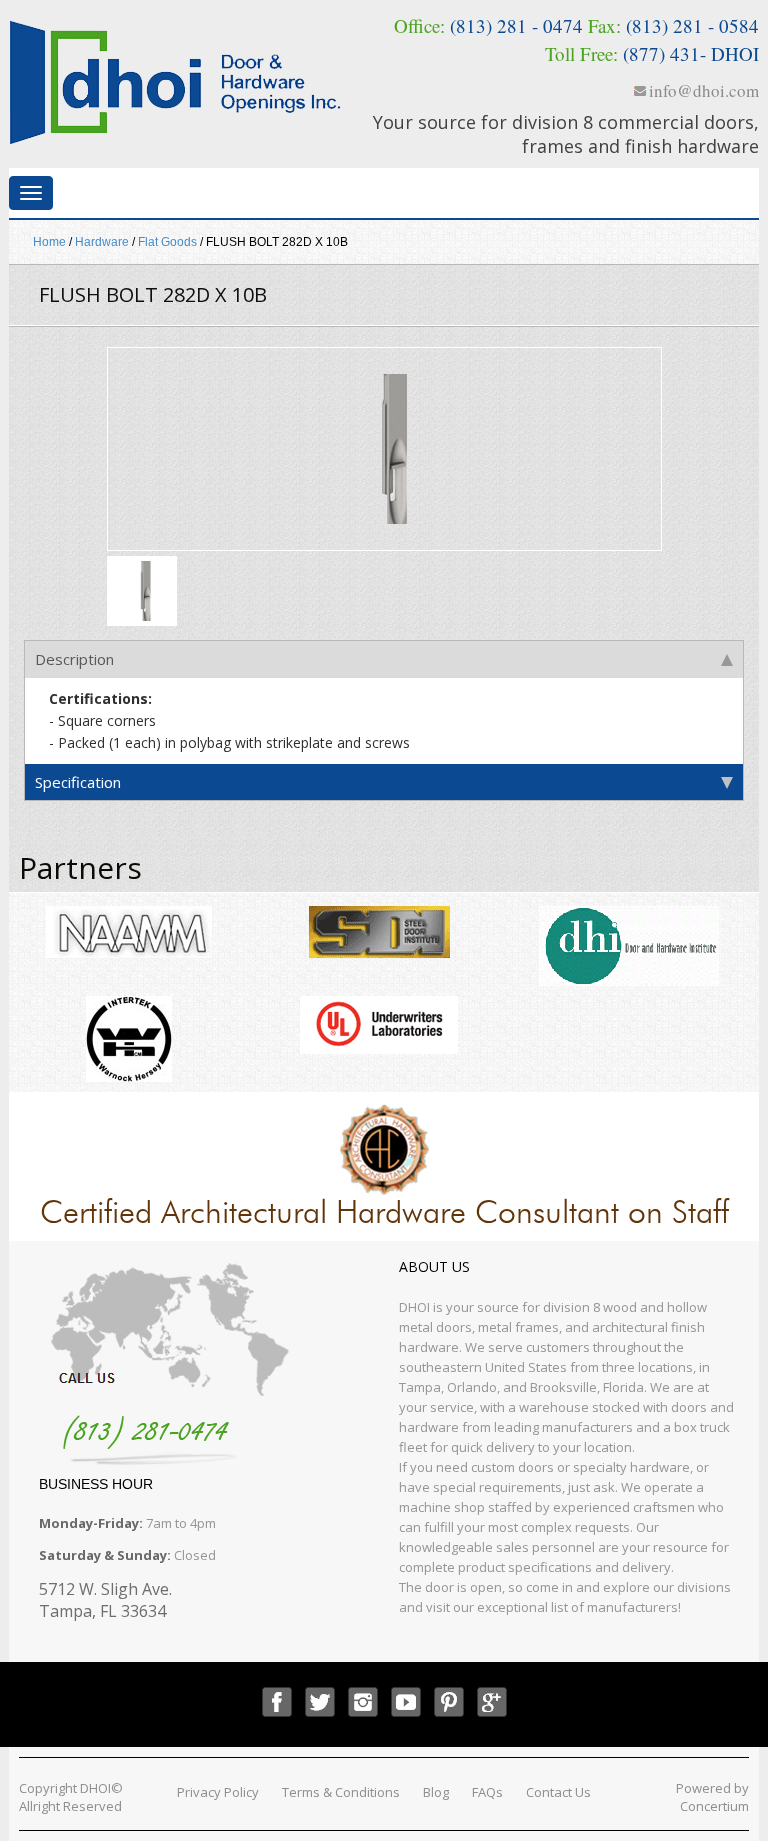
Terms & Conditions (341, 1792)
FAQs (487, 1792)
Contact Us (558, 1792)
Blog (436, 1792)
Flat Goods (167, 242)
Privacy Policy (218, 1792)
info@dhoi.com (704, 90)
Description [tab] (74, 659)
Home (49, 242)
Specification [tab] (78, 782)
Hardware (102, 242)
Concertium (714, 1806)
